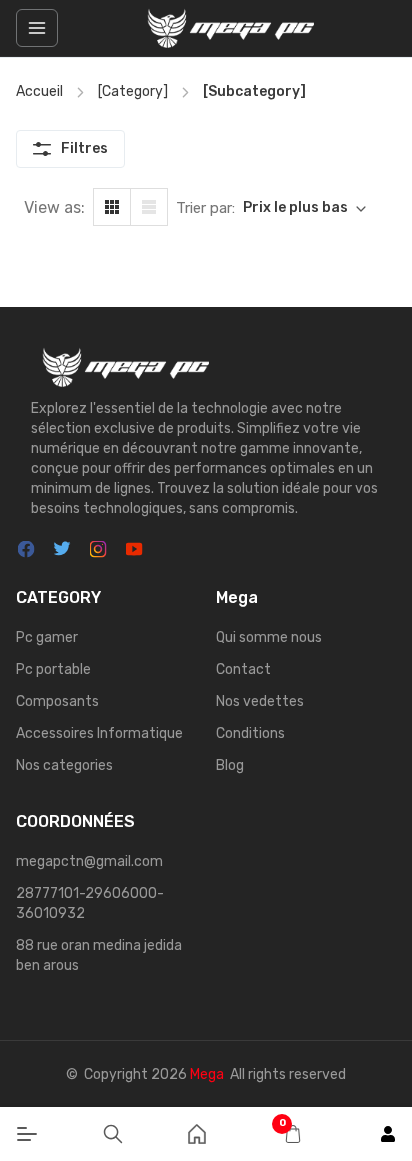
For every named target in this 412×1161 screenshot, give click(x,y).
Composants (57, 701)
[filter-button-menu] (37, 28)
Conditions (250, 733)
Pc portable (53, 669)
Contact (243, 669)
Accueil (39, 91)
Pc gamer (47, 637)
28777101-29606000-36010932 (90, 903)
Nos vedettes (260, 701)
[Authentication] (388, 1134)
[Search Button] (113, 1134)
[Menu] (27, 1134)
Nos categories (64, 765)
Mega (207, 1074)
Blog (230, 765)
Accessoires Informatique (99, 733)
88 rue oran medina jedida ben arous (99, 955)
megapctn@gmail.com (89, 861)
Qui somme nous (269, 637)
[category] (133, 91)
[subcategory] (254, 91)
